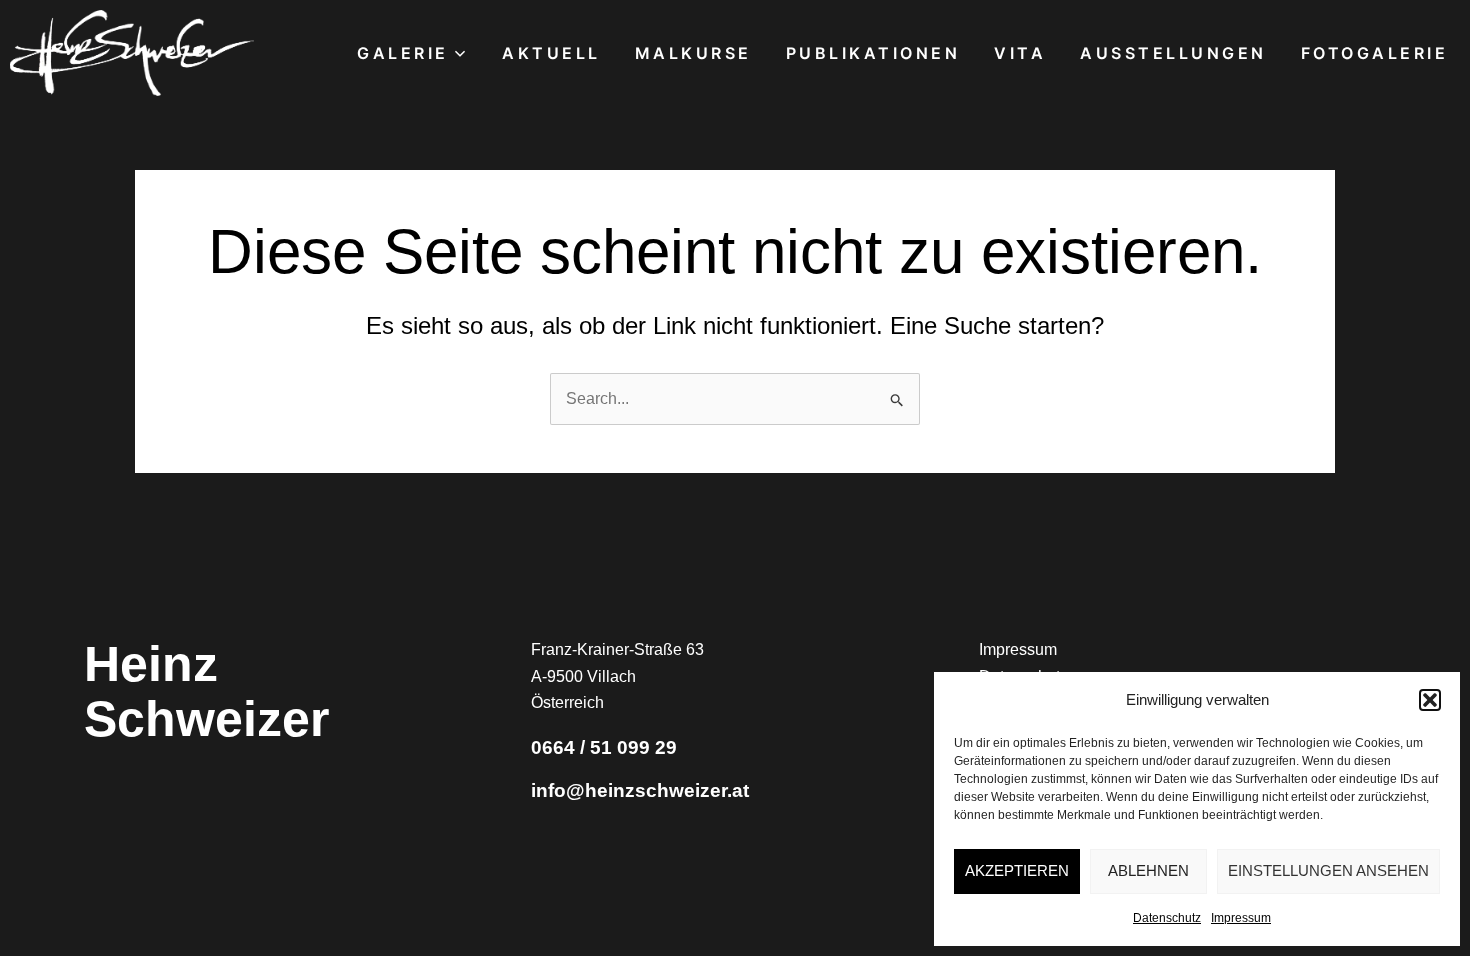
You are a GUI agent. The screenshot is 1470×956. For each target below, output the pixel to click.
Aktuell (551, 53)
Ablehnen (1148, 870)
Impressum (1241, 918)
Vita (1020, 53)
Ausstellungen (1173, 53)
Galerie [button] (403, 53)
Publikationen (873, 53)
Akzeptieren (1017, 870)
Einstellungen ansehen (1328, 870)
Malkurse (693, 53)
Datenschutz (1167, 918)
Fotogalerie (1375, 53)
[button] (1430, 700)
